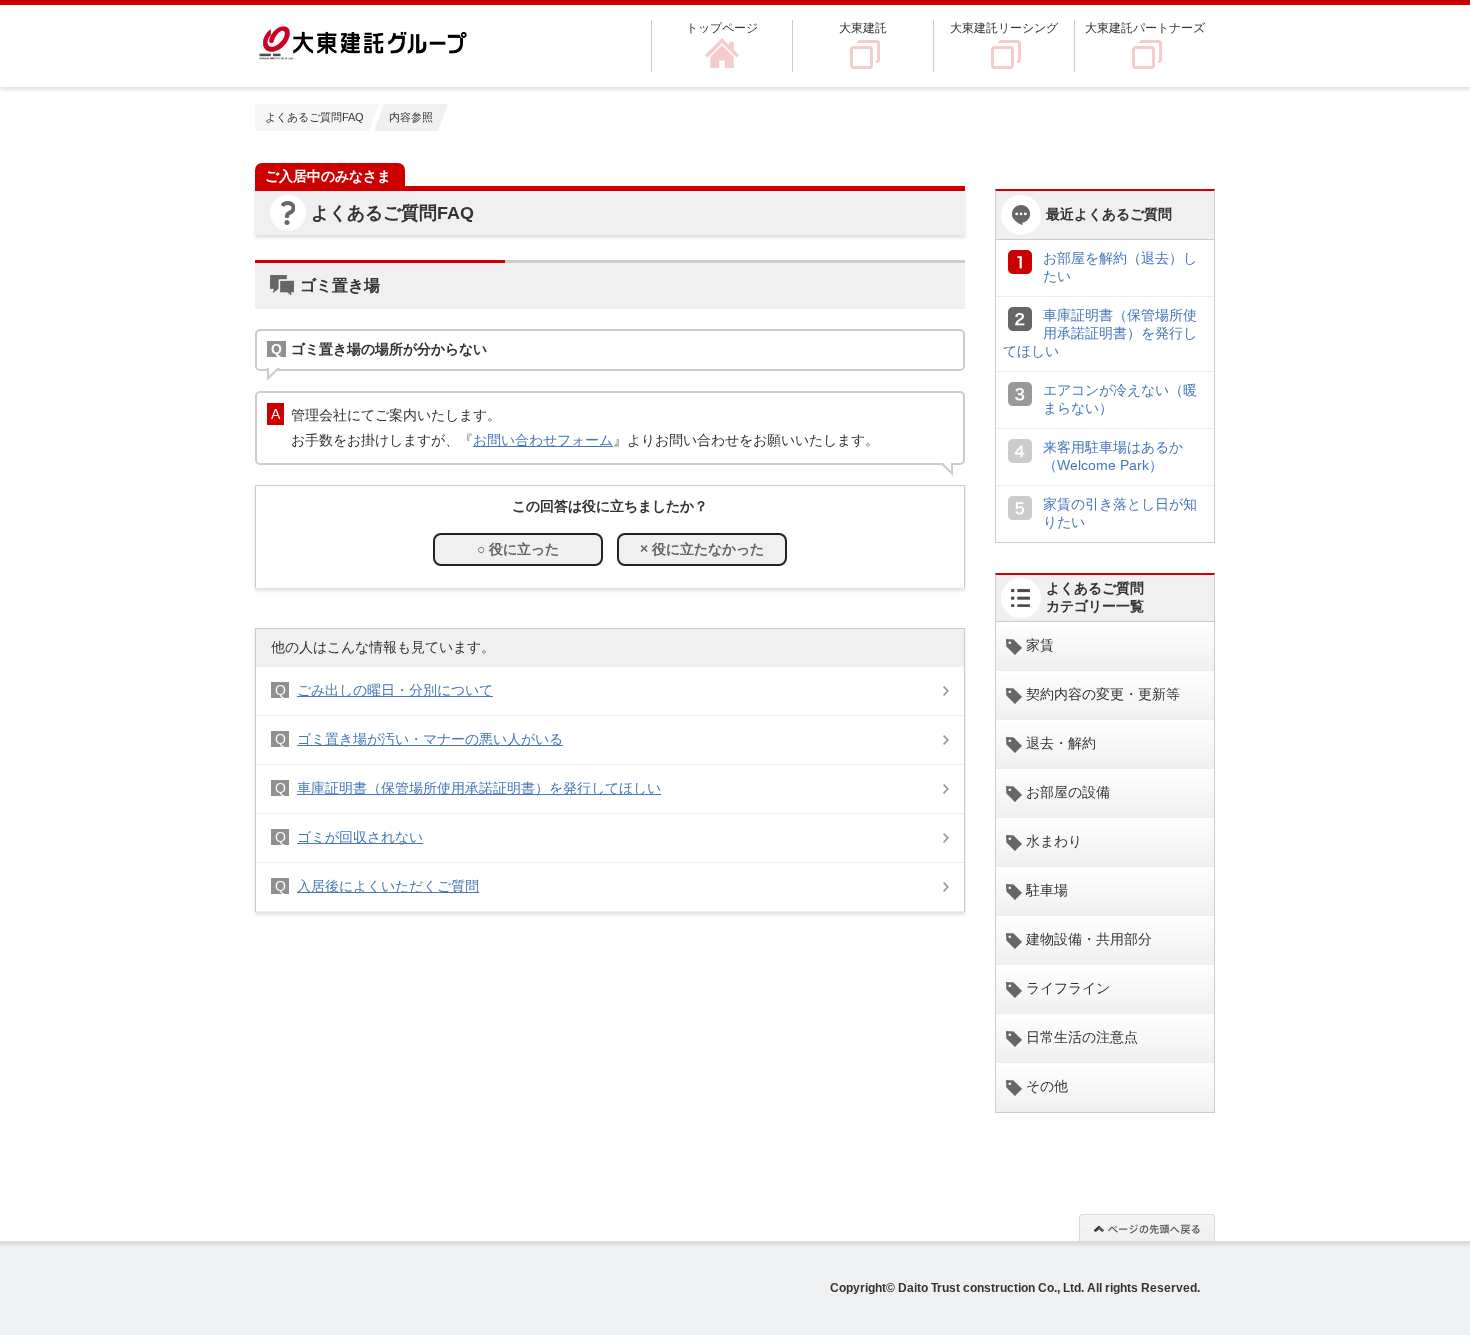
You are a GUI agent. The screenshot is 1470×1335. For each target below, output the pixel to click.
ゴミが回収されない (360, 837)
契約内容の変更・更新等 (1103, 694)
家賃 (1040, 645)
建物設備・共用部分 (1089, 939)
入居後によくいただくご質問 (388, 886)
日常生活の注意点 (1082, 1037)
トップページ (722, 28)
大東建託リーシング (1004, 28)
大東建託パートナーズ (1145, 28)
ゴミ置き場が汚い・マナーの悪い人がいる (430, 739)
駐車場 (1047, 890)
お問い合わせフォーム (543, 440)
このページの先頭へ (1147, 1227)
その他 (1047, 1086)
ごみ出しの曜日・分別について (395, 690)
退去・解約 (1061, 743)
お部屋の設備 (1068, 792)
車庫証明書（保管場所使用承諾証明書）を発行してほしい (479, 788)
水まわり (1054, 841)
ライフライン (1068, 988)
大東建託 (863, 28)
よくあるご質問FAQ (314, 117)
